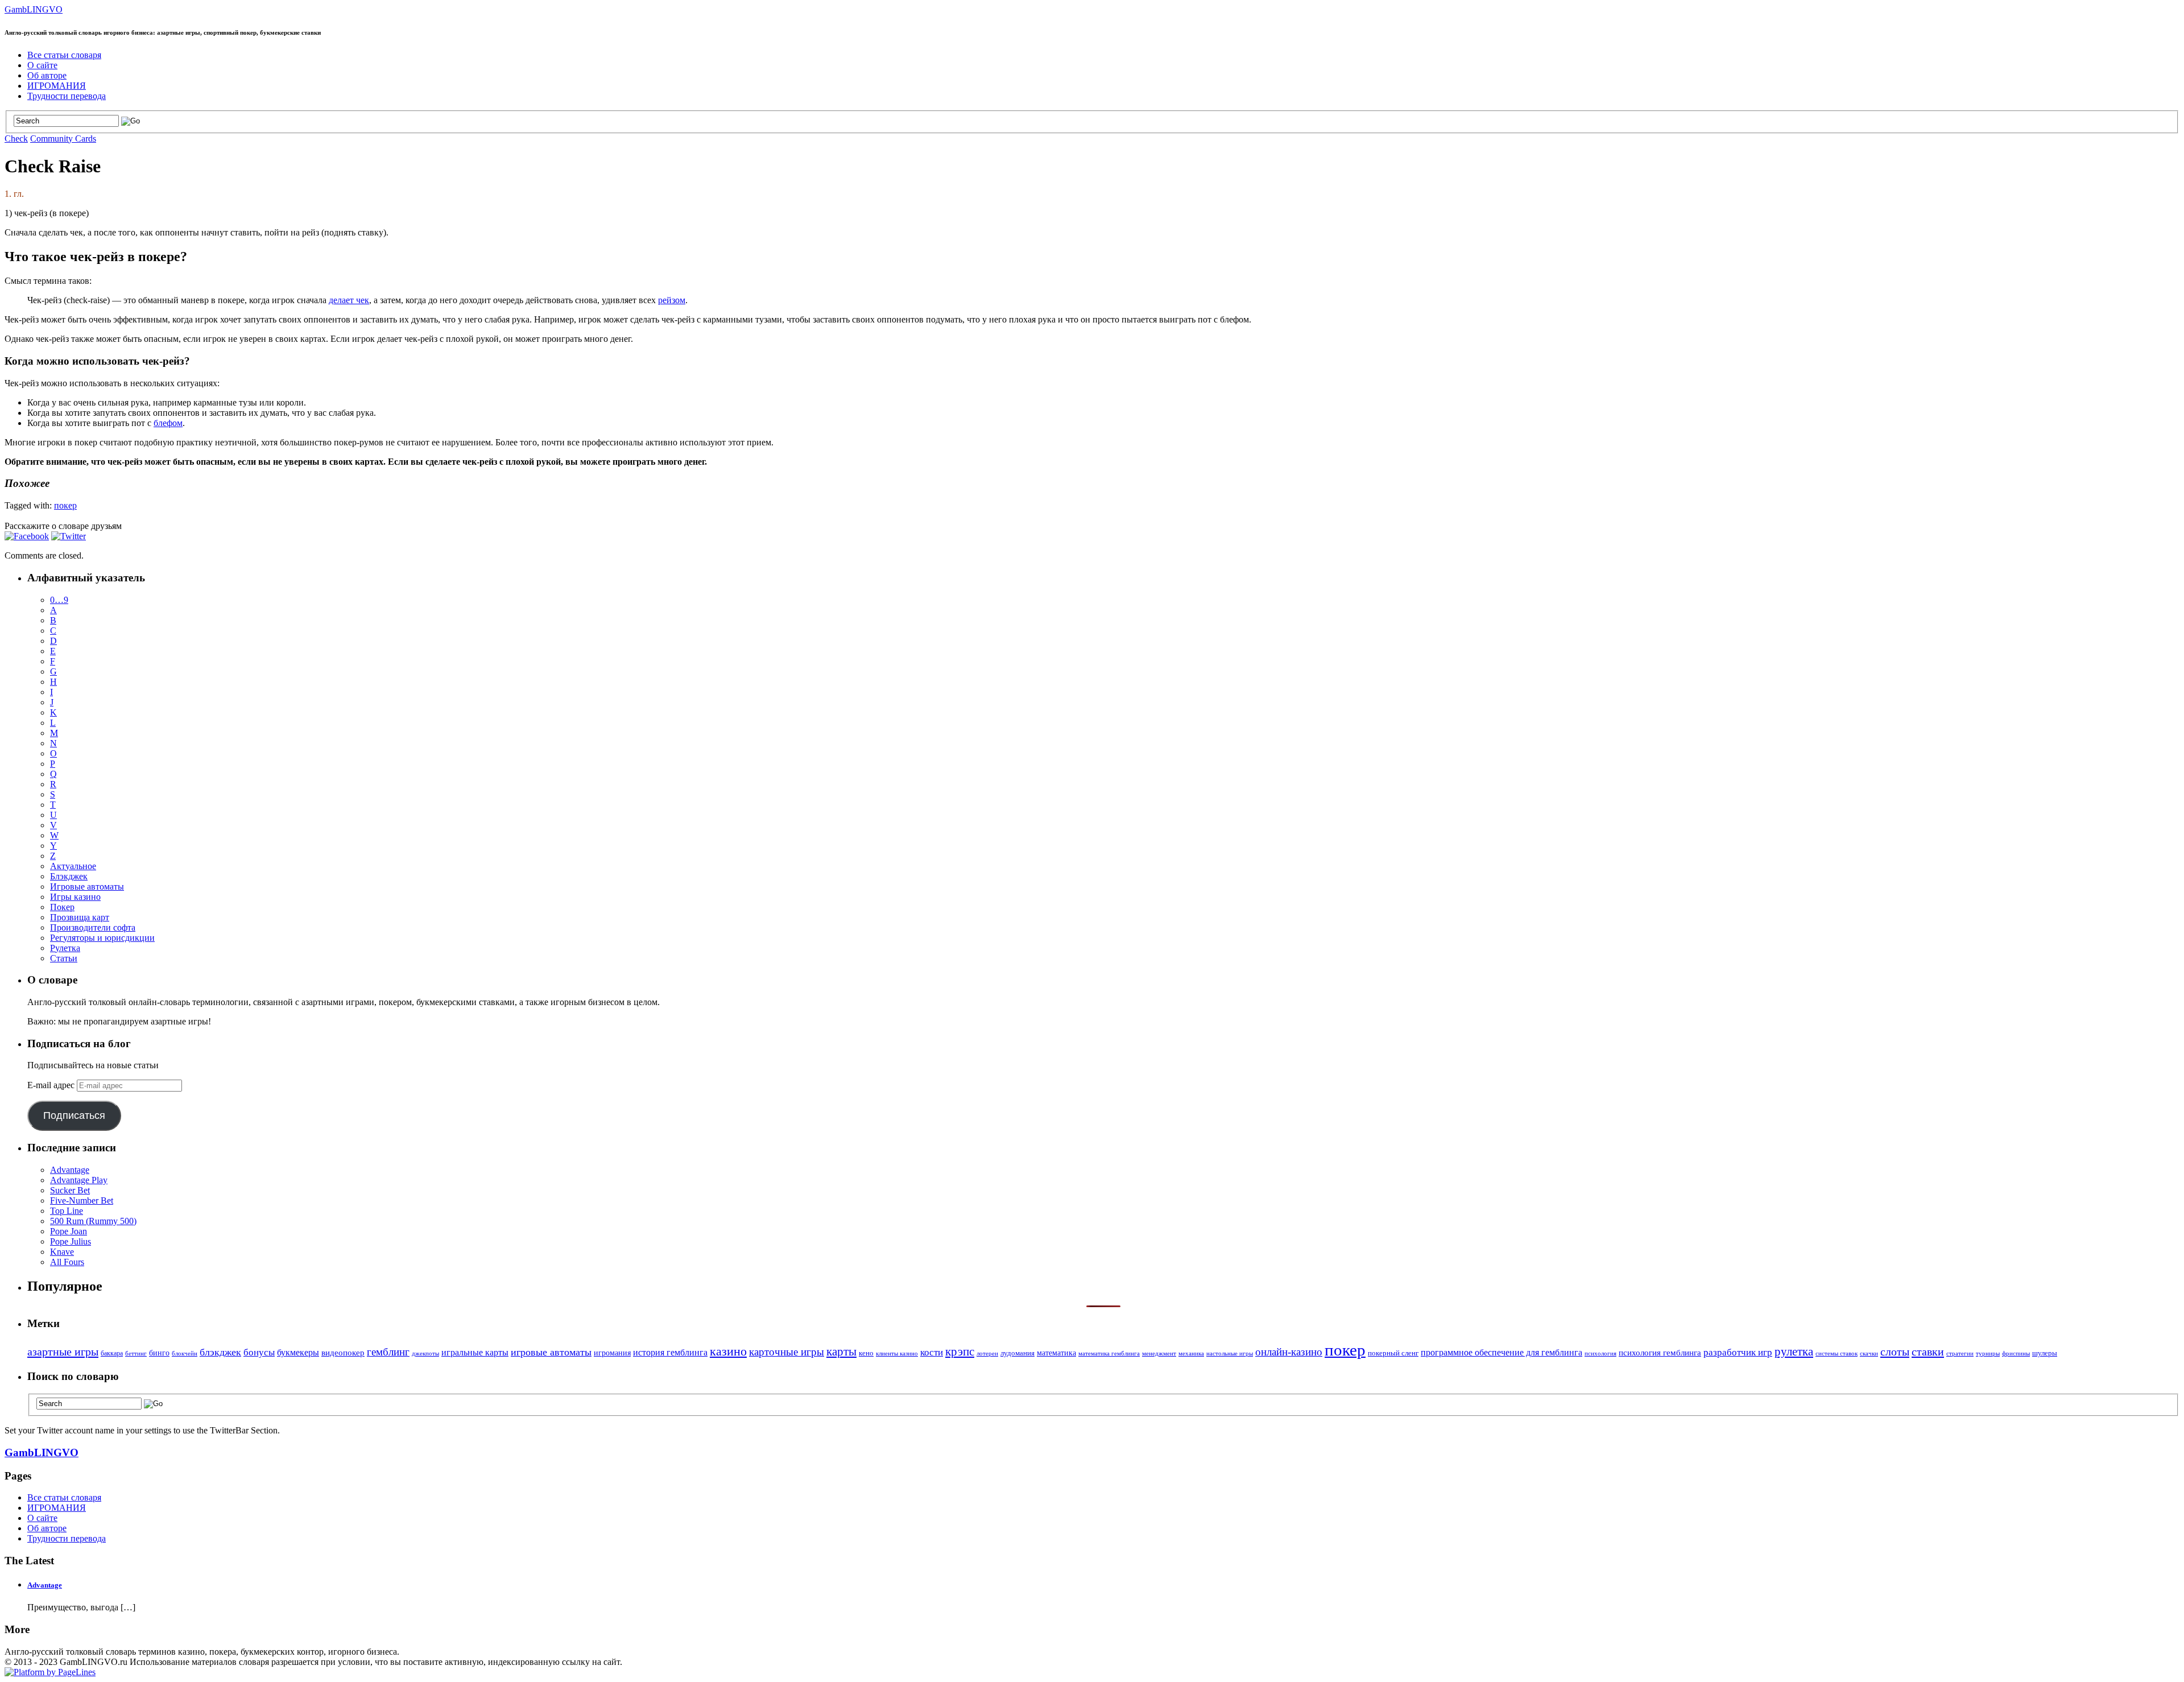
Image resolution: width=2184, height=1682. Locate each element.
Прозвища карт (80, 917)
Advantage (70, 1170)
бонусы (259, 1352)
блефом (168, 423)
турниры (1988, 1354)
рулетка (1794, 1352)
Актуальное (73, 866)
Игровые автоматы (87, 887)
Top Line (67, 1211)
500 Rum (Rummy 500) (93, 1221)
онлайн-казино (1289, 1352)
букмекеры (298, 1352)
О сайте (42, 65)
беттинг (136, 1353)
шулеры (2045, 1353)
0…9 (59, 600)
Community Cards (63, 139)
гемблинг (388, 1352)
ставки (1928, 1352)
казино (728, 1352)
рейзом (672, 300)
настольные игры (1230, 1354)
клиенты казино (897, 1354)
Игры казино (75, 897)
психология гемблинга (1660, 1353)
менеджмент (1159, 1354)
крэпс (960, 1352)
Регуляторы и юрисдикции (102, 938)
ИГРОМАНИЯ (57, 86)
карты (841, 1351)
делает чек (349, 300)
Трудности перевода (67, 96)
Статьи (64, 958)
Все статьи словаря (64, 55)
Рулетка (65, 948)
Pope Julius (71, 1241)
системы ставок (1836, 1353)
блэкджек (220, 1352)
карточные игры (787, 1352)
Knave (62, 1252)
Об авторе (47, 75)
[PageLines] (50, 1672)
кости (932, 1352)
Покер (62, 907)
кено (866, 1353)
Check (16, 139)
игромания (612, 1353)
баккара (112, 1353)
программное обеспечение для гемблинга (1501, 1353)
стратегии (1960, 1354)
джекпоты (425, 1354)
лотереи (987, 1354)
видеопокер (343, 1352)
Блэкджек (69, 876)
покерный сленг (1393, 1353)
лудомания (1017, 1353)
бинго (159, 1353)
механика (1191, 1354)
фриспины (2016, 1354)
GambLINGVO (34, 9)
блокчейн (185, 1354)
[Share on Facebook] (27, 536)
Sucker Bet (70, 1190)
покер (65, 505)
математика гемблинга (1109, 1354)
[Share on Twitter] (69, 536)
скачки (1869, 1354)
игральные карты (475, 1352)
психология (1600, 1353)
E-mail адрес (52, 1085)
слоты (1895, 1352)
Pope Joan (69, 1231)
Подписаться (74, 1115)
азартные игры (63, 1352)
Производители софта (93, 927)
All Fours (67, 1262)
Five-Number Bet (82, 1200)
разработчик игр (1738, 1352)
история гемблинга (670, 1352)
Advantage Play (79, 1180)
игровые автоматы (551, 1352)
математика (1056, 1353)
